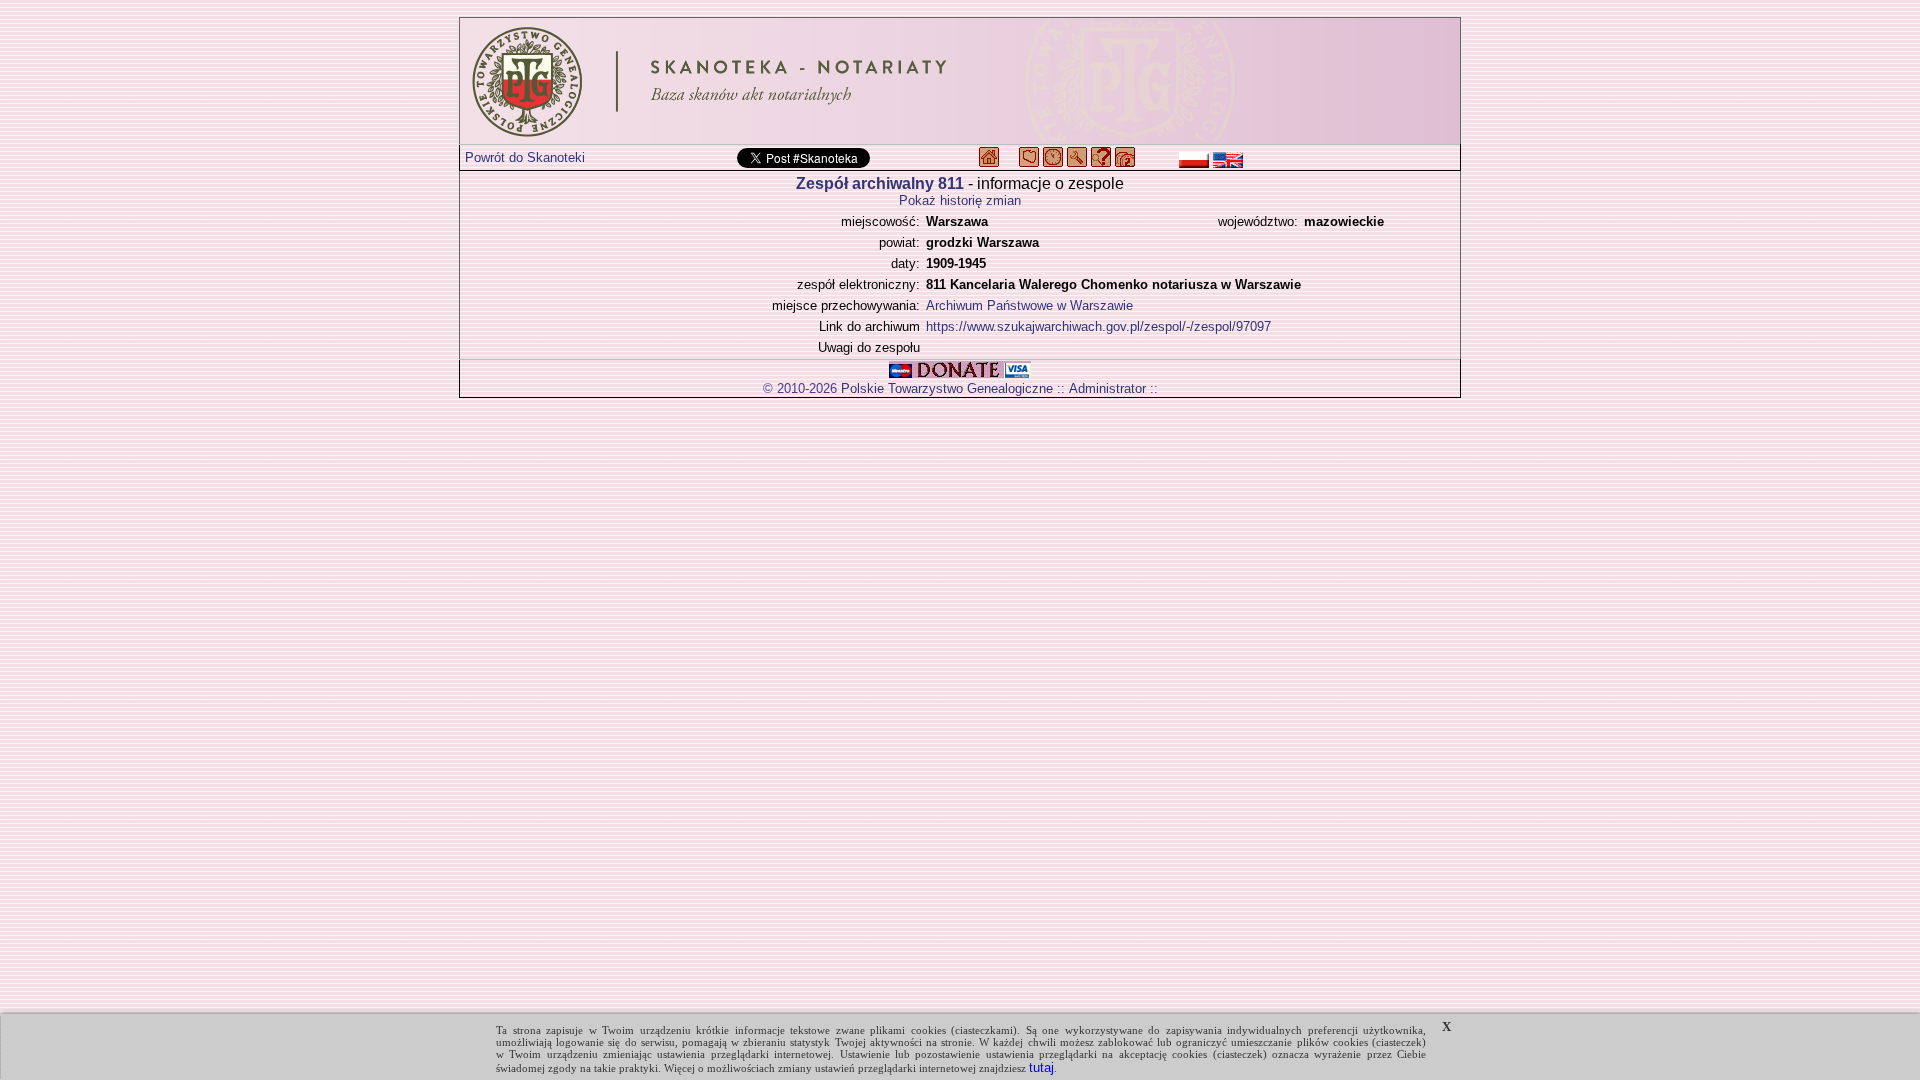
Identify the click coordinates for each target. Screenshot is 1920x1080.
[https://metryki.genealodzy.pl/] (960, 81)
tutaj (1041, 1067)
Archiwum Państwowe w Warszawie (1029, 305)
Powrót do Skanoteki (525, 157)
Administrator (1107, 388)
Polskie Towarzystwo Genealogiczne (947, 388)
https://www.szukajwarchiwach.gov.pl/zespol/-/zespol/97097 (1098, 326)
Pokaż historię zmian (960, 200)
